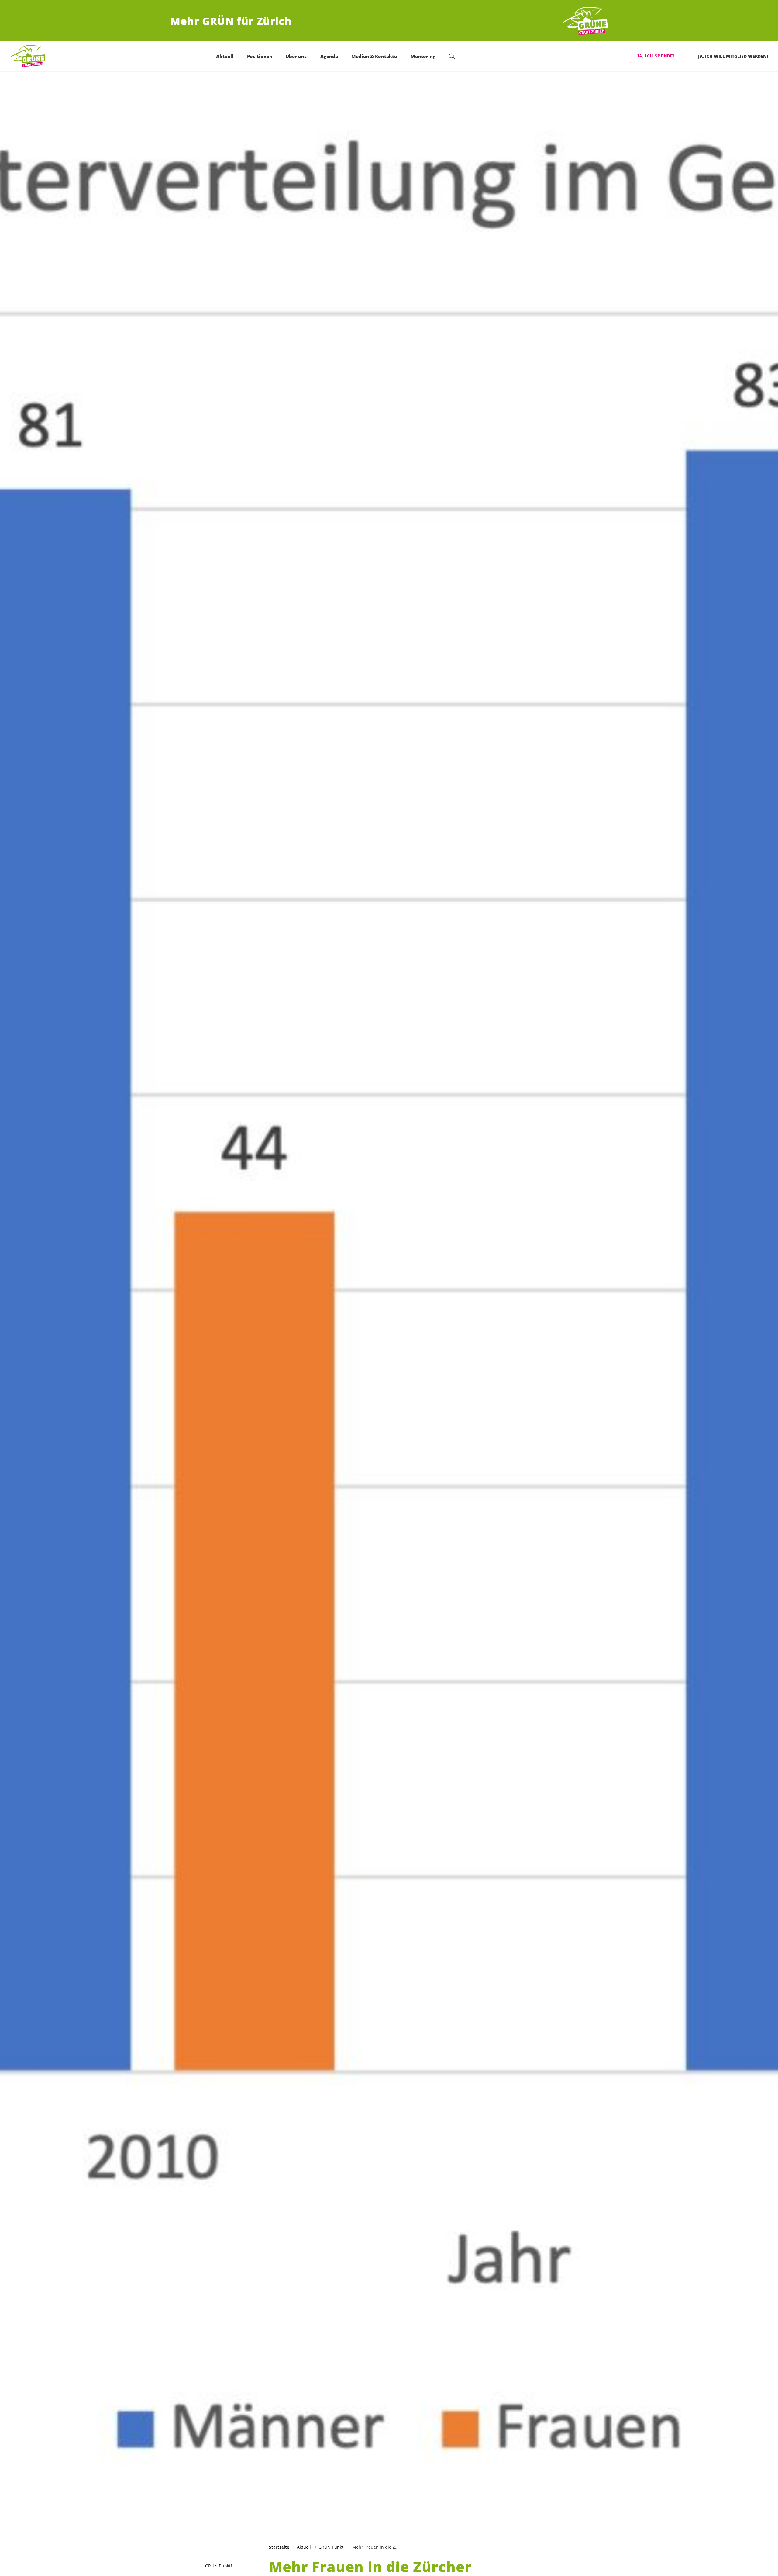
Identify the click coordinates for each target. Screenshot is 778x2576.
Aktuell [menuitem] (225, 56)
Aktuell (304, 2547)
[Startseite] (585, 21)
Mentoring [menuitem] (423, 56)
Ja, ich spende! (656, 56)
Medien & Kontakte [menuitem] (374, 56)
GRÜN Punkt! (332, 2547)
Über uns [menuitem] (296, 56)
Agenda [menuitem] (329, 56)
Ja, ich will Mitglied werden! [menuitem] (733, 56)
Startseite (279, 2547)
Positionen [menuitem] (260, 56)
